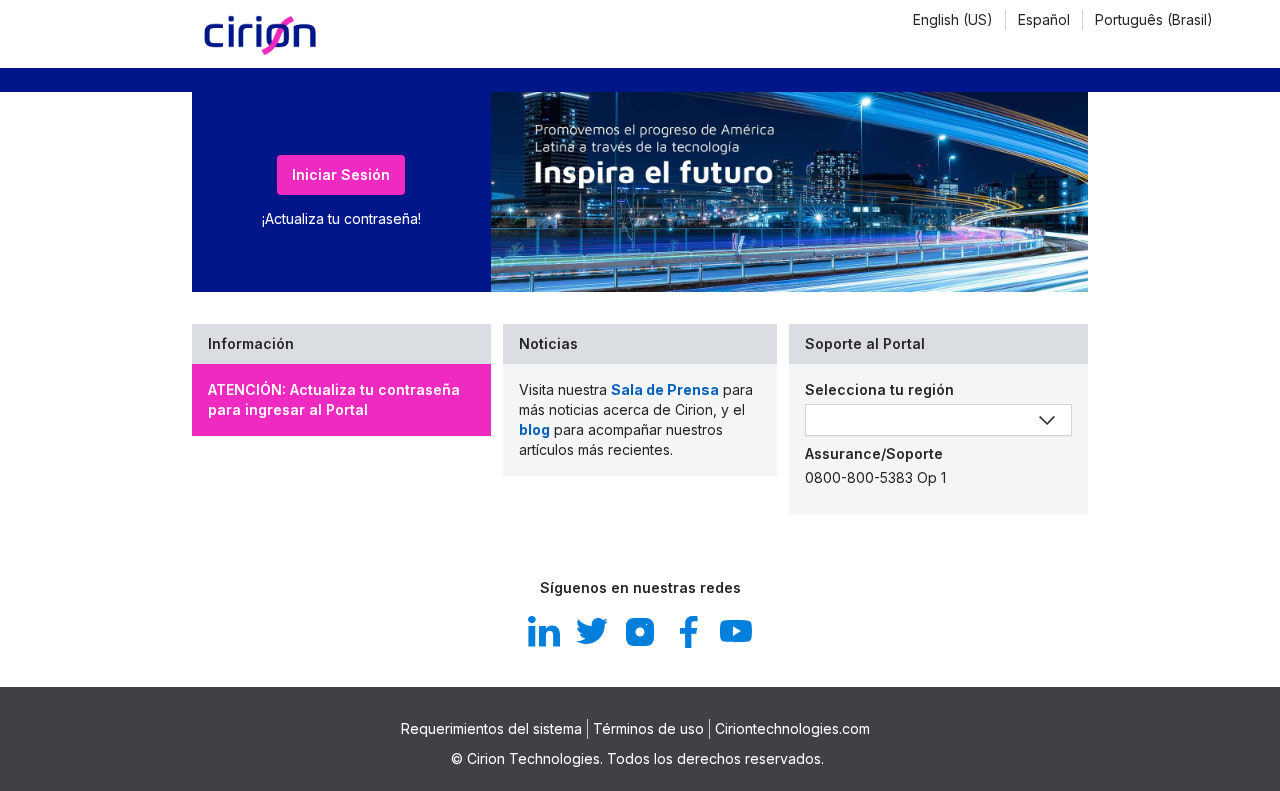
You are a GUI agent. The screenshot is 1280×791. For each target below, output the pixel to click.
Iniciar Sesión (341, 174)
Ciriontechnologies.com (792, 728)
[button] (953, 20)
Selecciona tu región (879, 389)
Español (1044, 19)
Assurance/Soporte (874, 453)
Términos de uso (648, 728)
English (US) (953, 19)
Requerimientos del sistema (491, 728)
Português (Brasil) (1154, 19)
